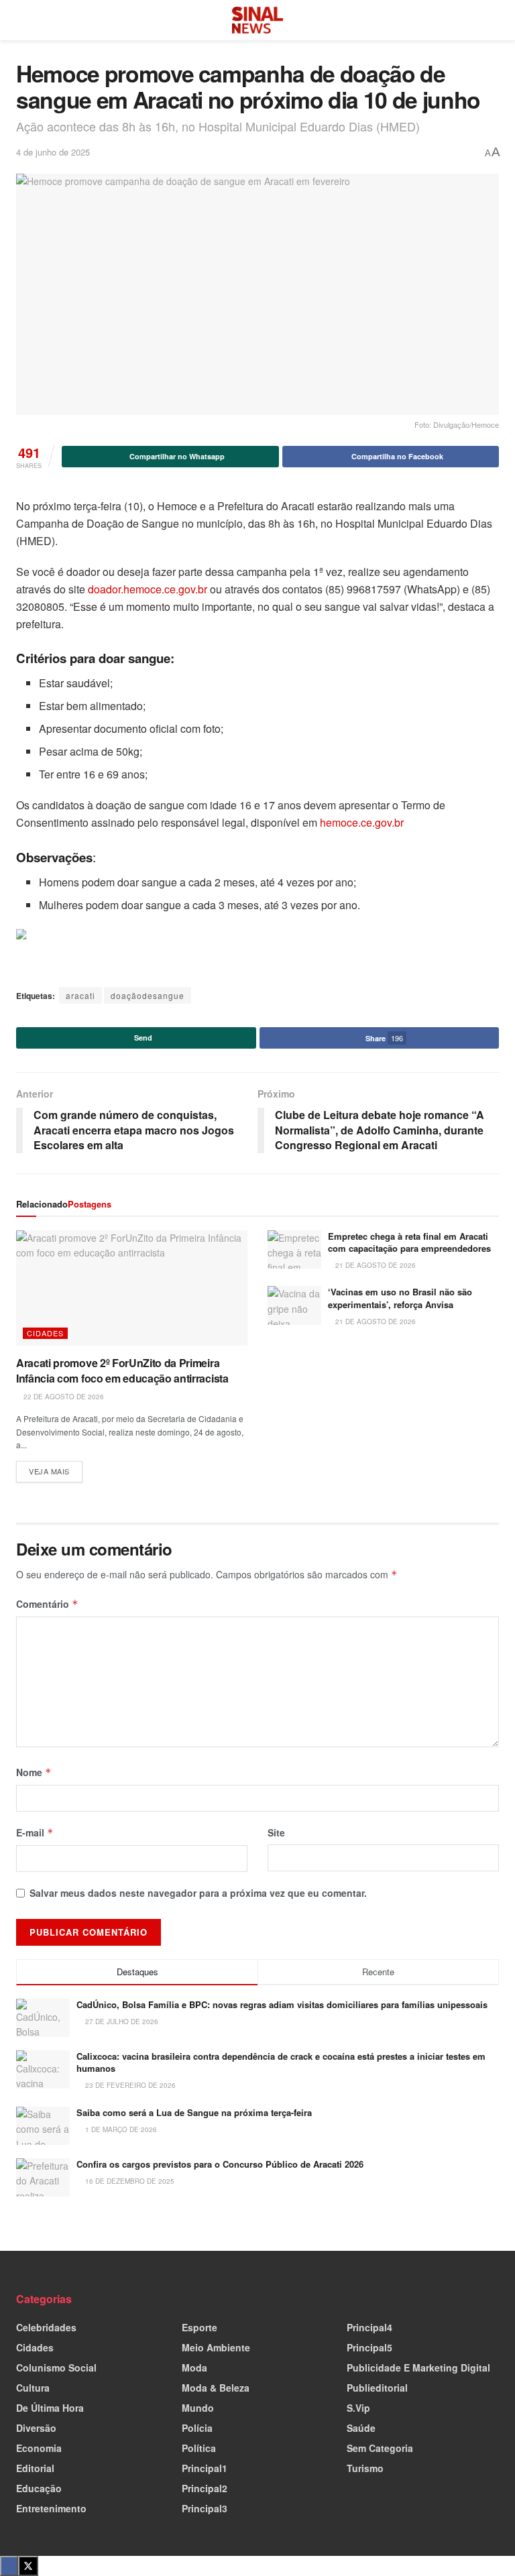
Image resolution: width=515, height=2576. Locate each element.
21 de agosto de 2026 (375, 1265)
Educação (39, 2488)
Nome (34, 1772)
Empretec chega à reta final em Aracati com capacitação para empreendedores (409, 1242)
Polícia (197, 2428)
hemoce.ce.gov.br (362, 822)
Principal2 (205, 2488)
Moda (194, 2367)
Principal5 (369, 2347)
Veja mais (56, 1469)
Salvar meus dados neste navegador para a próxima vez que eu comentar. (198, 1893)
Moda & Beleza (216, 2388)
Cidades (45, 1333)
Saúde (361, 2428)
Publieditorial (377, 2388)
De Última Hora (50, 2408)
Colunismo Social (56, 2367)
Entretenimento (51, 2508)
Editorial (35, 2468)
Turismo (365, 2468)
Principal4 (369, 2327)
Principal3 (205, 2508)
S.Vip (358, 2408)
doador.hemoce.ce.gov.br (148, 589)
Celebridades (46, 2327)
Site (276, 1832)
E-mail (35, 1832)
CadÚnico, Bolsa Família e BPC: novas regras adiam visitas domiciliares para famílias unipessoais (282, 2004)
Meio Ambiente (216, 2347)
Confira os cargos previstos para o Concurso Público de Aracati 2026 (220, 2164)
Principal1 (205, 2468)
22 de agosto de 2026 (63, 1397)
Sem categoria (380, 2448)
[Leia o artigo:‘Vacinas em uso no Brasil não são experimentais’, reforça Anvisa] (294, 1305)
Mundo (198, 2408)
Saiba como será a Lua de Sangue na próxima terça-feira (194, 2112)
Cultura (33, 2388)
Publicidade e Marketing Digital (418, 2367)
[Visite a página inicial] (257, 20)
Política (199, 2448)
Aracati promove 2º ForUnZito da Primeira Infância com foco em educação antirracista (122, 1370)
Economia (39, 2448)
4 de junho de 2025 (53, 152)
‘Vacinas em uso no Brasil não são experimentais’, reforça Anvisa (400, 1298)
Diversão (36, 2428)
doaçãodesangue (148, 995)
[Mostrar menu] (22, 20)
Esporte (199, 2327)
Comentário (47, 1604)
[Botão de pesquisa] (493, 20)
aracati (80, 995)
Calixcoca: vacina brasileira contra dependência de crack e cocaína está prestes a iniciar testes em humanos (281, 2062)
